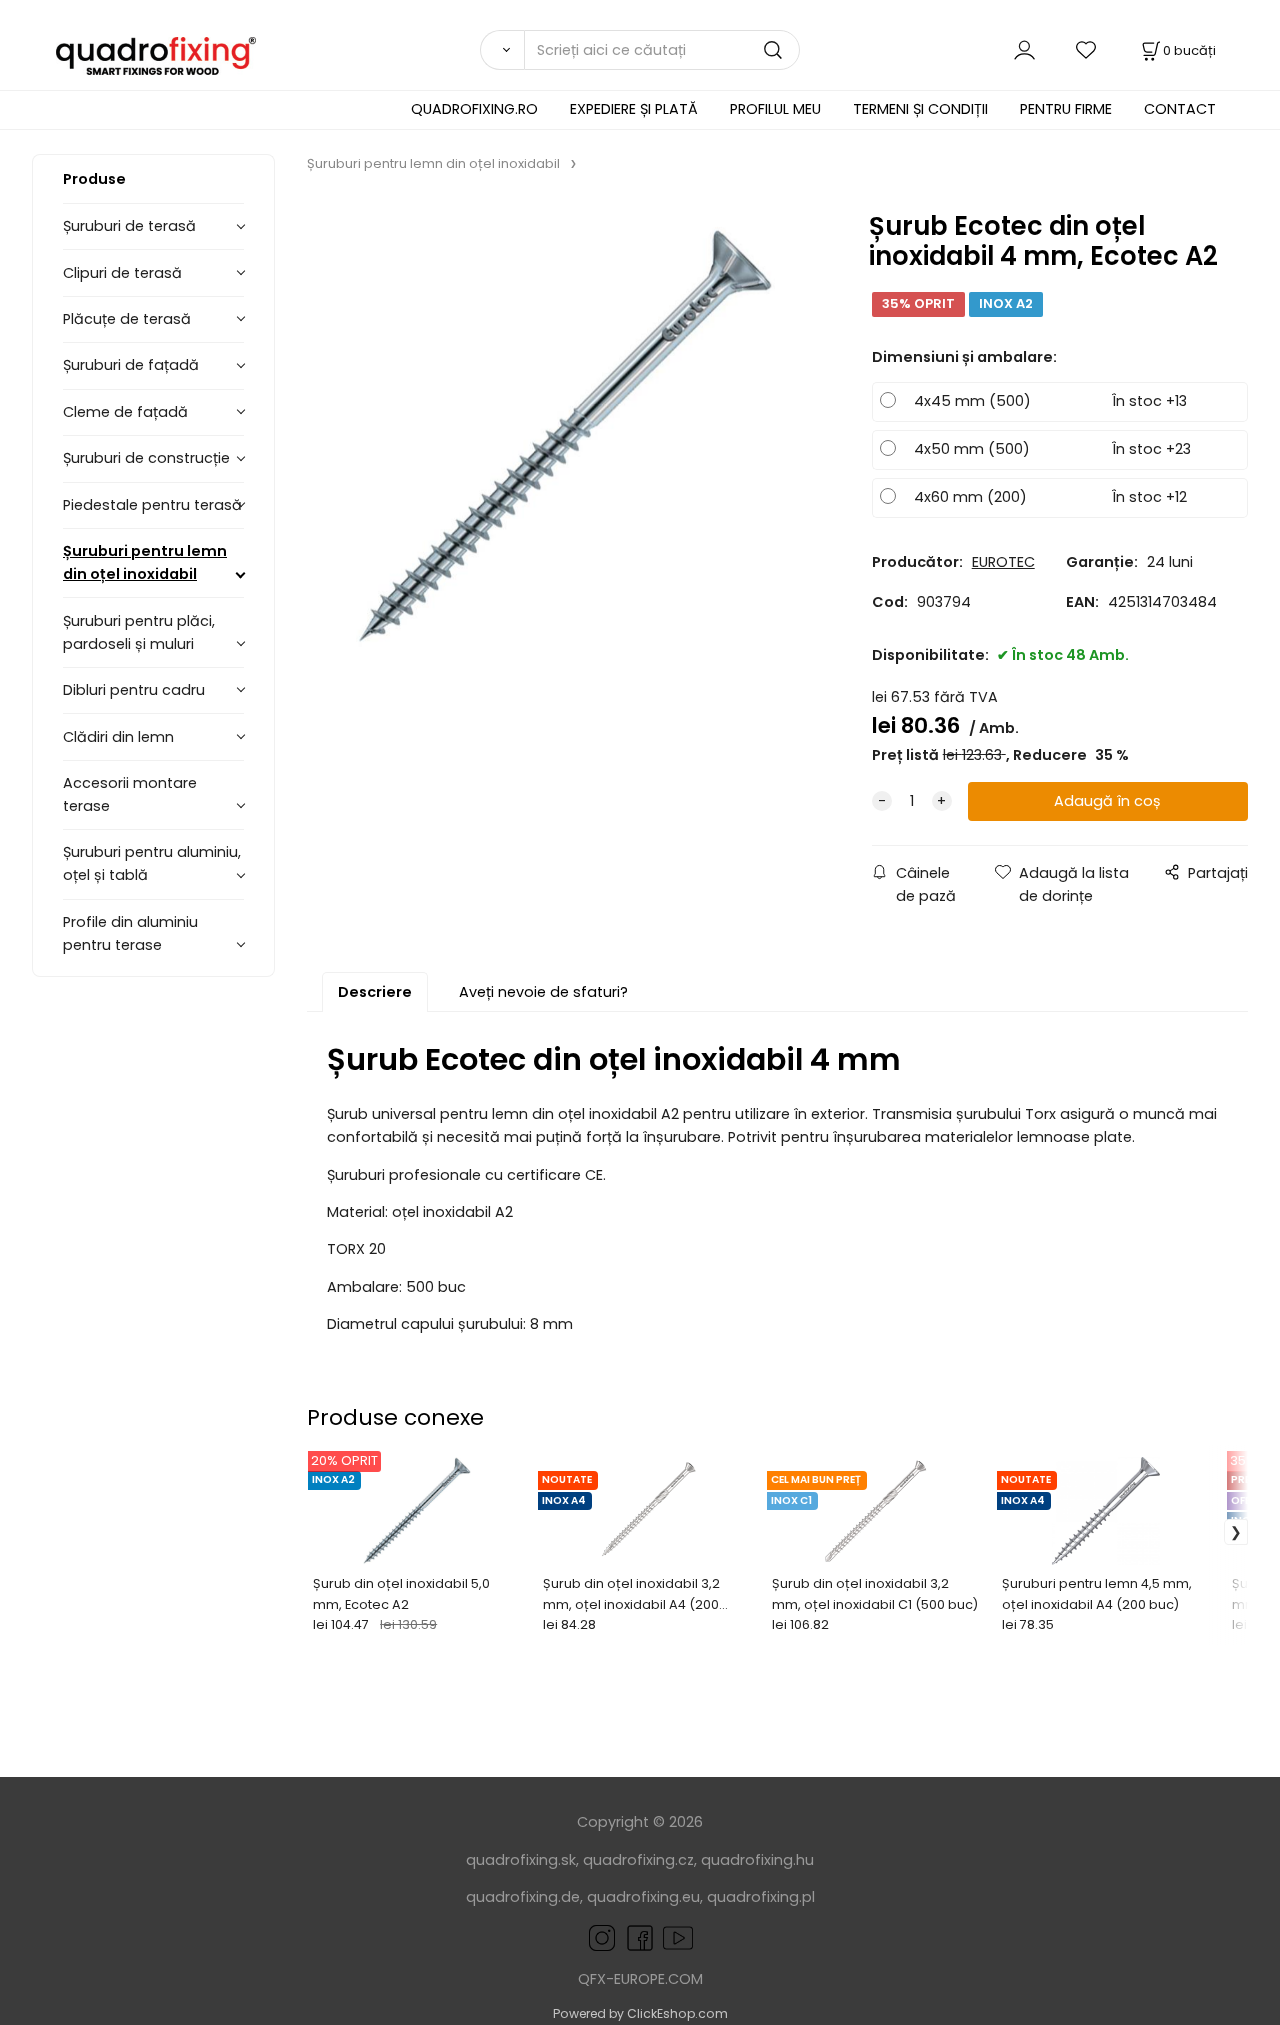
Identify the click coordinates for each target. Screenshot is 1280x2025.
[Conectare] (1024, 49)
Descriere (375, 992)
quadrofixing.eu (643, 1897)
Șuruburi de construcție (146, 458)
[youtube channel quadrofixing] (678, 1937)
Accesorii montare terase (130, 794)
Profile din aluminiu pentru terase (130, 933)
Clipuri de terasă (122, 273)
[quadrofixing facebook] (636, 1937)
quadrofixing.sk (521, 1860)
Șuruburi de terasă (129, 226)
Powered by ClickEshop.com (640, 2013)
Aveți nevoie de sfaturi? (543, 992)
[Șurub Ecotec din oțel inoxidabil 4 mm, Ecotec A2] (566, 437)
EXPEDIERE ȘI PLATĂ (634, 109)
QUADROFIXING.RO (474, 109)
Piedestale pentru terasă (152, 505)
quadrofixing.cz (638, 1860)
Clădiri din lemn (118, 737)
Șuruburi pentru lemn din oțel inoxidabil (145, 562)
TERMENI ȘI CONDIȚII (920, 109)
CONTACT (1180, 109)
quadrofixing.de (523, 1897)
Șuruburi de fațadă (131, 365)
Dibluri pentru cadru (134, 690)
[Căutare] (502, 50)
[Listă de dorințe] (1087, 49)
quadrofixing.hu (757, 1860)
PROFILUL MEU (775, 109)
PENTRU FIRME (1066, 109)
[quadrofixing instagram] (602, 1937)
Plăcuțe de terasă (127, 319)
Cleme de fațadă (125, 412)
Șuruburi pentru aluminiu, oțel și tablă (152, 863)
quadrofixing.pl (761, 1897)
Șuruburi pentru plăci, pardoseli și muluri (139, 632)
